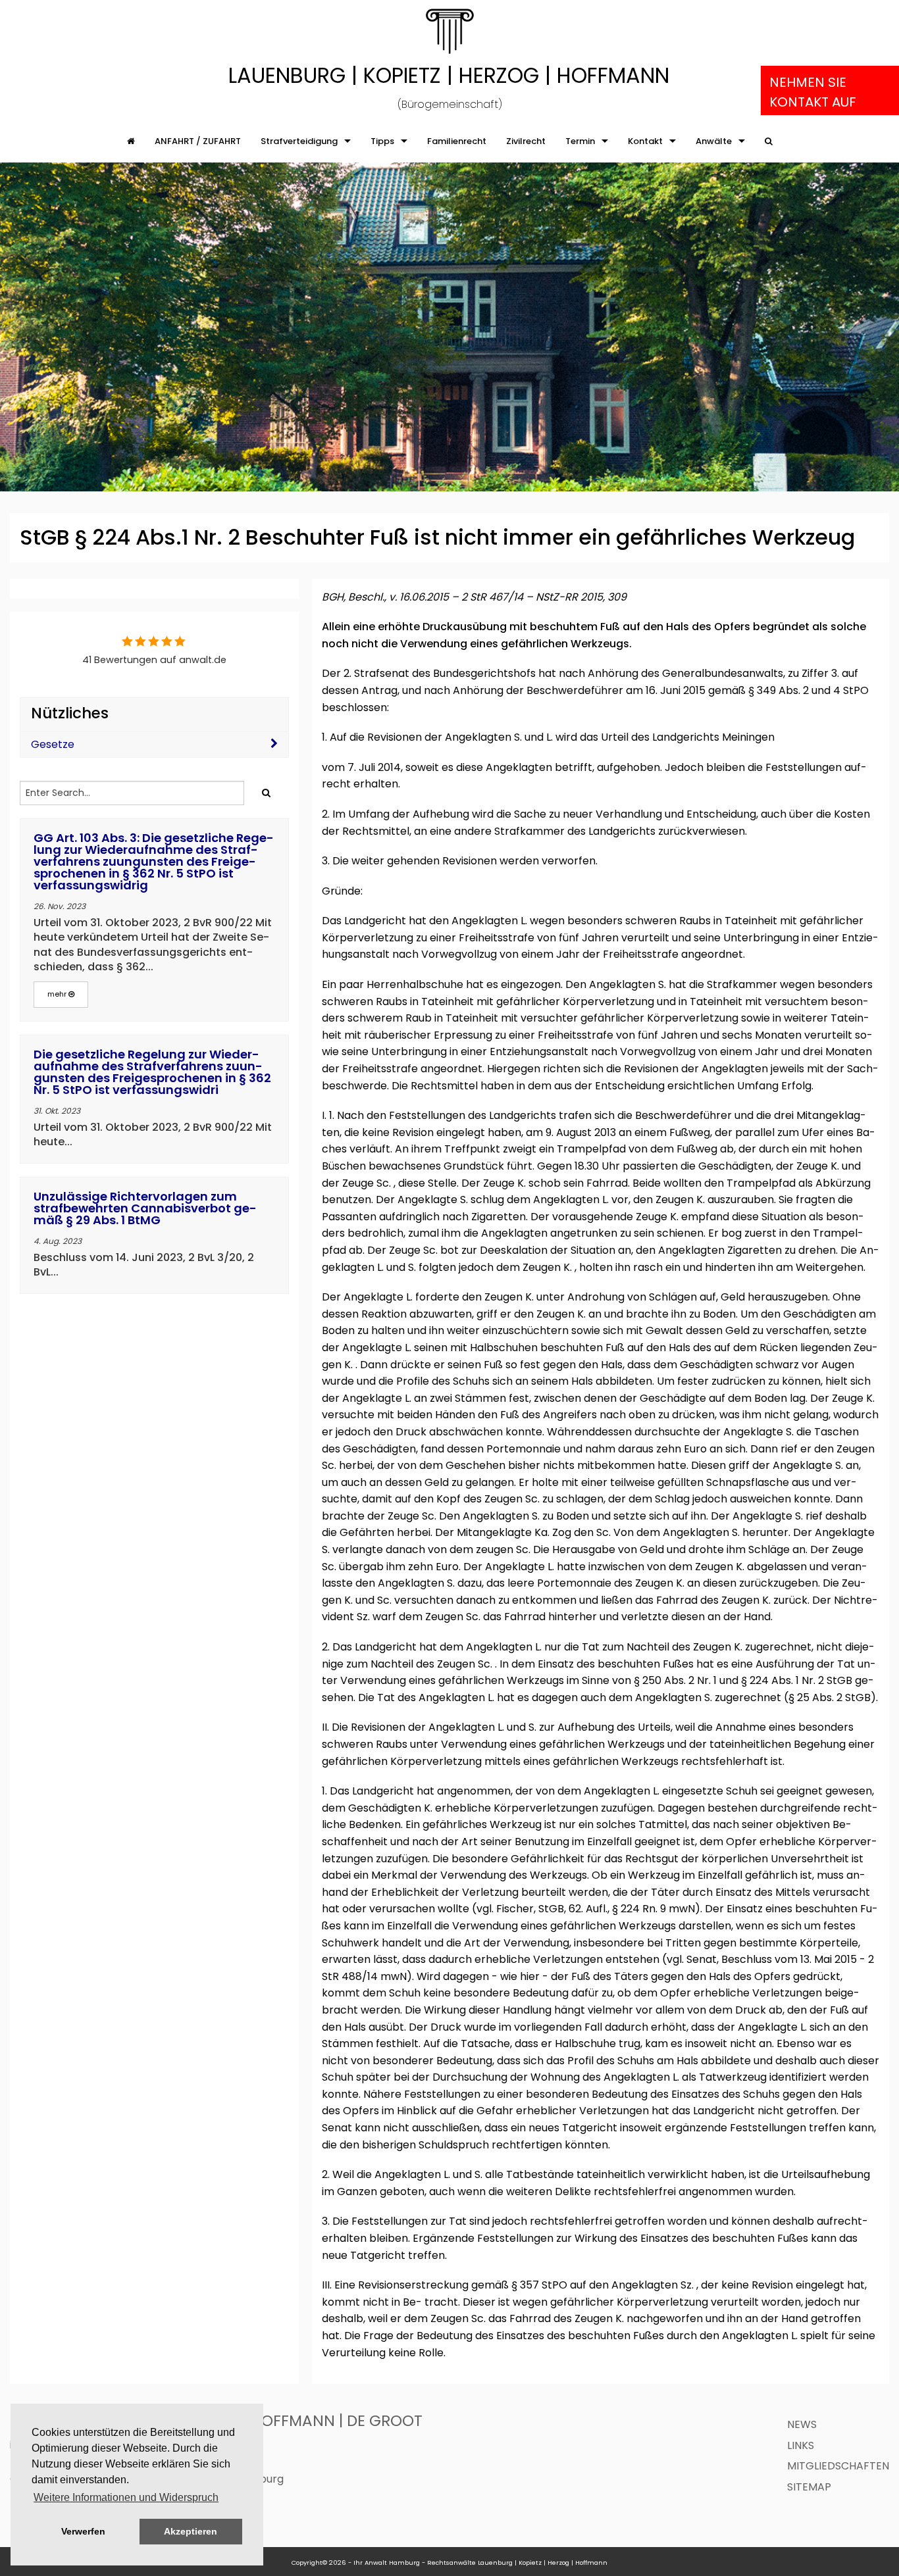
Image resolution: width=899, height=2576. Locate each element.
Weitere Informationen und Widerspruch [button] (126, 2497)
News (802, 2424)
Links (801, 2445)
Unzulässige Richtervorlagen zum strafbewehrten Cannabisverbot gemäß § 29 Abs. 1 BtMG (145, 1208)
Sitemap (809, 2487)
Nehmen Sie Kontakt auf (813, 92)
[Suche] (769, 141)
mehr (58, 994)
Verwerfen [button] (83, 2531)
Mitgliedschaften (838, 2466)
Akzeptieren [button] (191, 2531)
